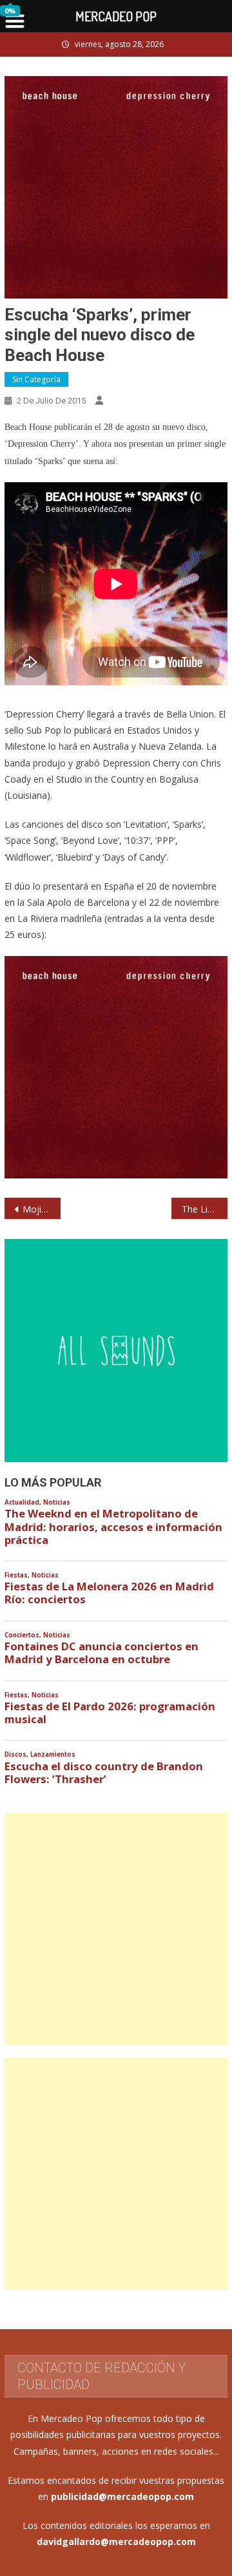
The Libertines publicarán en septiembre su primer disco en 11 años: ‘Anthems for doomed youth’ (204, 1209)
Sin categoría (36, 379)
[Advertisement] (116, 1929)
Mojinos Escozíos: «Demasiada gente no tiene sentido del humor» (41, 1209)
